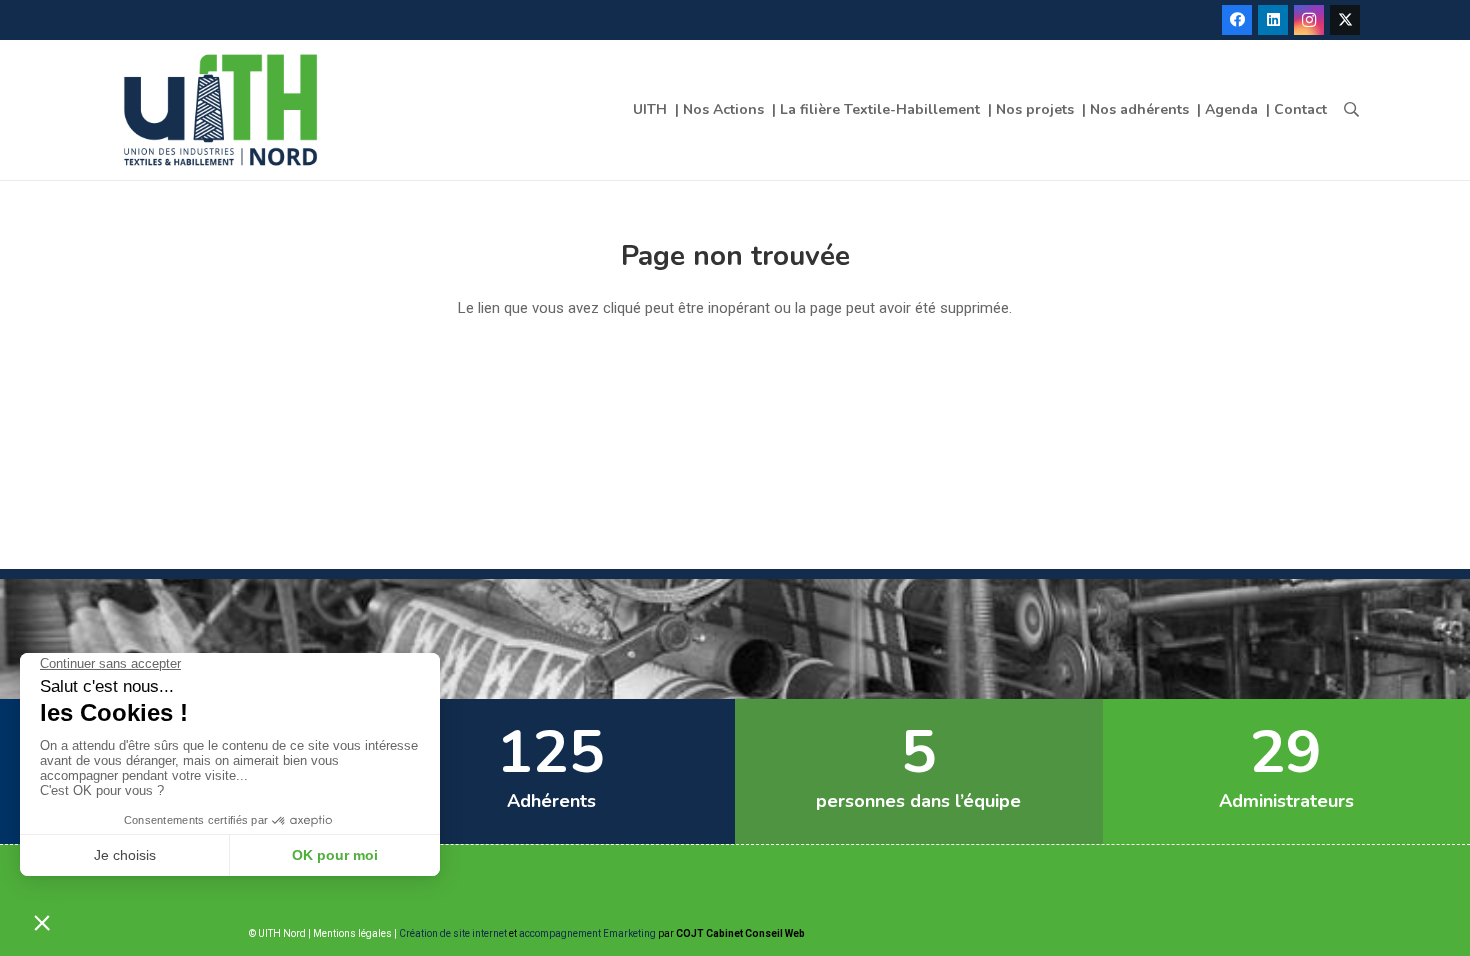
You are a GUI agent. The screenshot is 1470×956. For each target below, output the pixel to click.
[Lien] (225, 110)
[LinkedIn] (1273, 20)
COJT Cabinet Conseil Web (740, 933)
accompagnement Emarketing (587, 933)
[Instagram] (1309, 20)
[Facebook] (1237, 20)
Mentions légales (352, 933)
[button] (1351, 110)
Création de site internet (453, 933)
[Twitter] (1345, 20)
